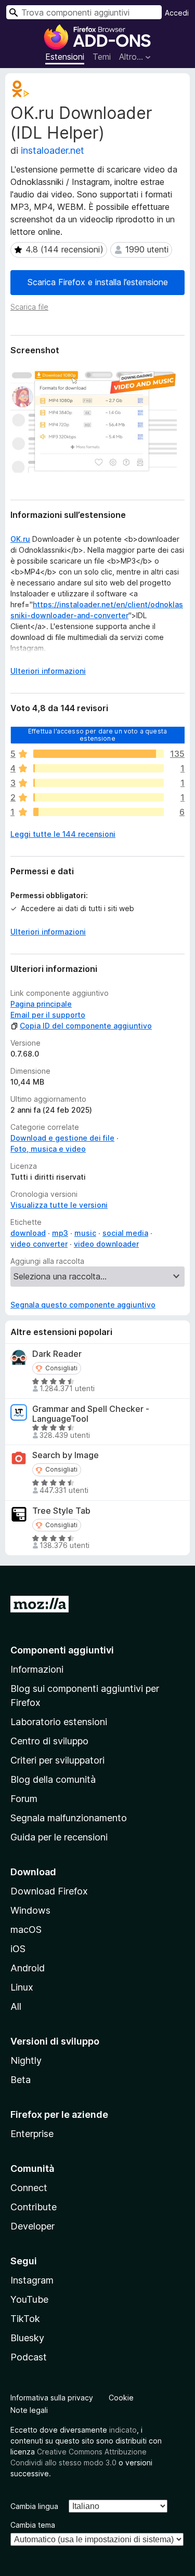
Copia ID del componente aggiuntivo (86, 1026)
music (85, 1233)
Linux (22, 1987)
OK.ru (20, 539)
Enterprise (32, 2134)
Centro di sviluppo (49, 1741)
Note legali (29, 2410)
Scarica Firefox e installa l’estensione (98, 282)
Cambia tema (33, 2525)
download (28, 1233)
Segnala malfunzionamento (69, 1818)
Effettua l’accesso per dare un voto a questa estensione (97, 734)
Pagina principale (41, 1004)
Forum (24, 1799)
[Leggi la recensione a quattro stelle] (99, 768)
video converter (39, 1244)
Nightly (26, 2060)
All (16, 2006)
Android (28, 1968)
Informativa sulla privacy (52, 2398)
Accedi (177, 13)
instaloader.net (53, 150)
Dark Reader (57, 1354)
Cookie (121, 2398)
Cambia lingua (34, 2506)
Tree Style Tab (61, 1511)
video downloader (106, 1244)
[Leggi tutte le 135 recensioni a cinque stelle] (99, 754)
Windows (30, 1910)
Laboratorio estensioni (59, 1722)
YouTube (29, 2299)
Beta (21, 2080)
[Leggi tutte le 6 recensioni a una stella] (99, 812)
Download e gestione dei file (62, 1138)
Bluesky (27, 2338)
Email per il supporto (48, 1015)
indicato (123, 2430)
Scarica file (29, 307)
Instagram (32, 2280)
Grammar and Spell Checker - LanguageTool (91, 1414)
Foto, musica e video (48, 1149)
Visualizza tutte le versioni (59, 1205)
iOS (18, 1949)
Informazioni (37, 1669)
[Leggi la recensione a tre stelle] (99, 783)
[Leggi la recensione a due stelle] (99, 797)
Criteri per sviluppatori (57, 1760)
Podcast (29, 2357)
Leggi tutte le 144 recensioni (63, 834)
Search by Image (66, 1455)
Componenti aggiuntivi (62, 1650)
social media (125, 1233)
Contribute (34, 2207)
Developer (32, 2226)
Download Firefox (49, 1891)
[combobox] (84, 12)
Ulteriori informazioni (48, 671)
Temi (102, 57)
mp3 (60, 1233)
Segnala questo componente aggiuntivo (83, 1305)
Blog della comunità (53, 1779)
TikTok (25, 2319)
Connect (29, 2188)
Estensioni (65, 57)
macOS (26, 1930)
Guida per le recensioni (59, 1837)
